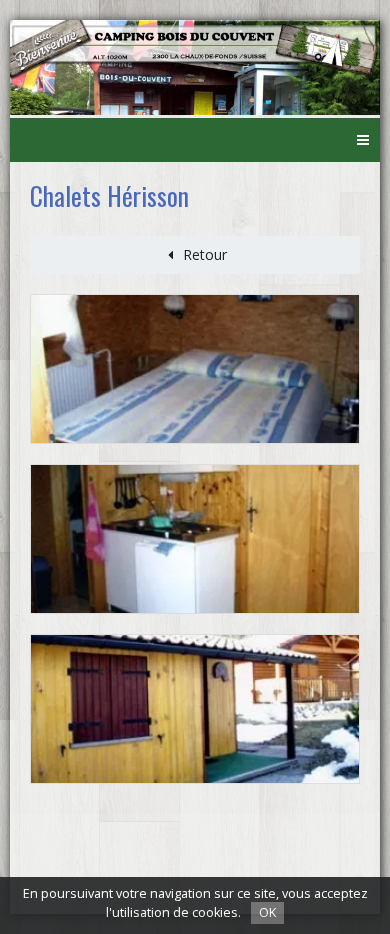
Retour (205, 254)
